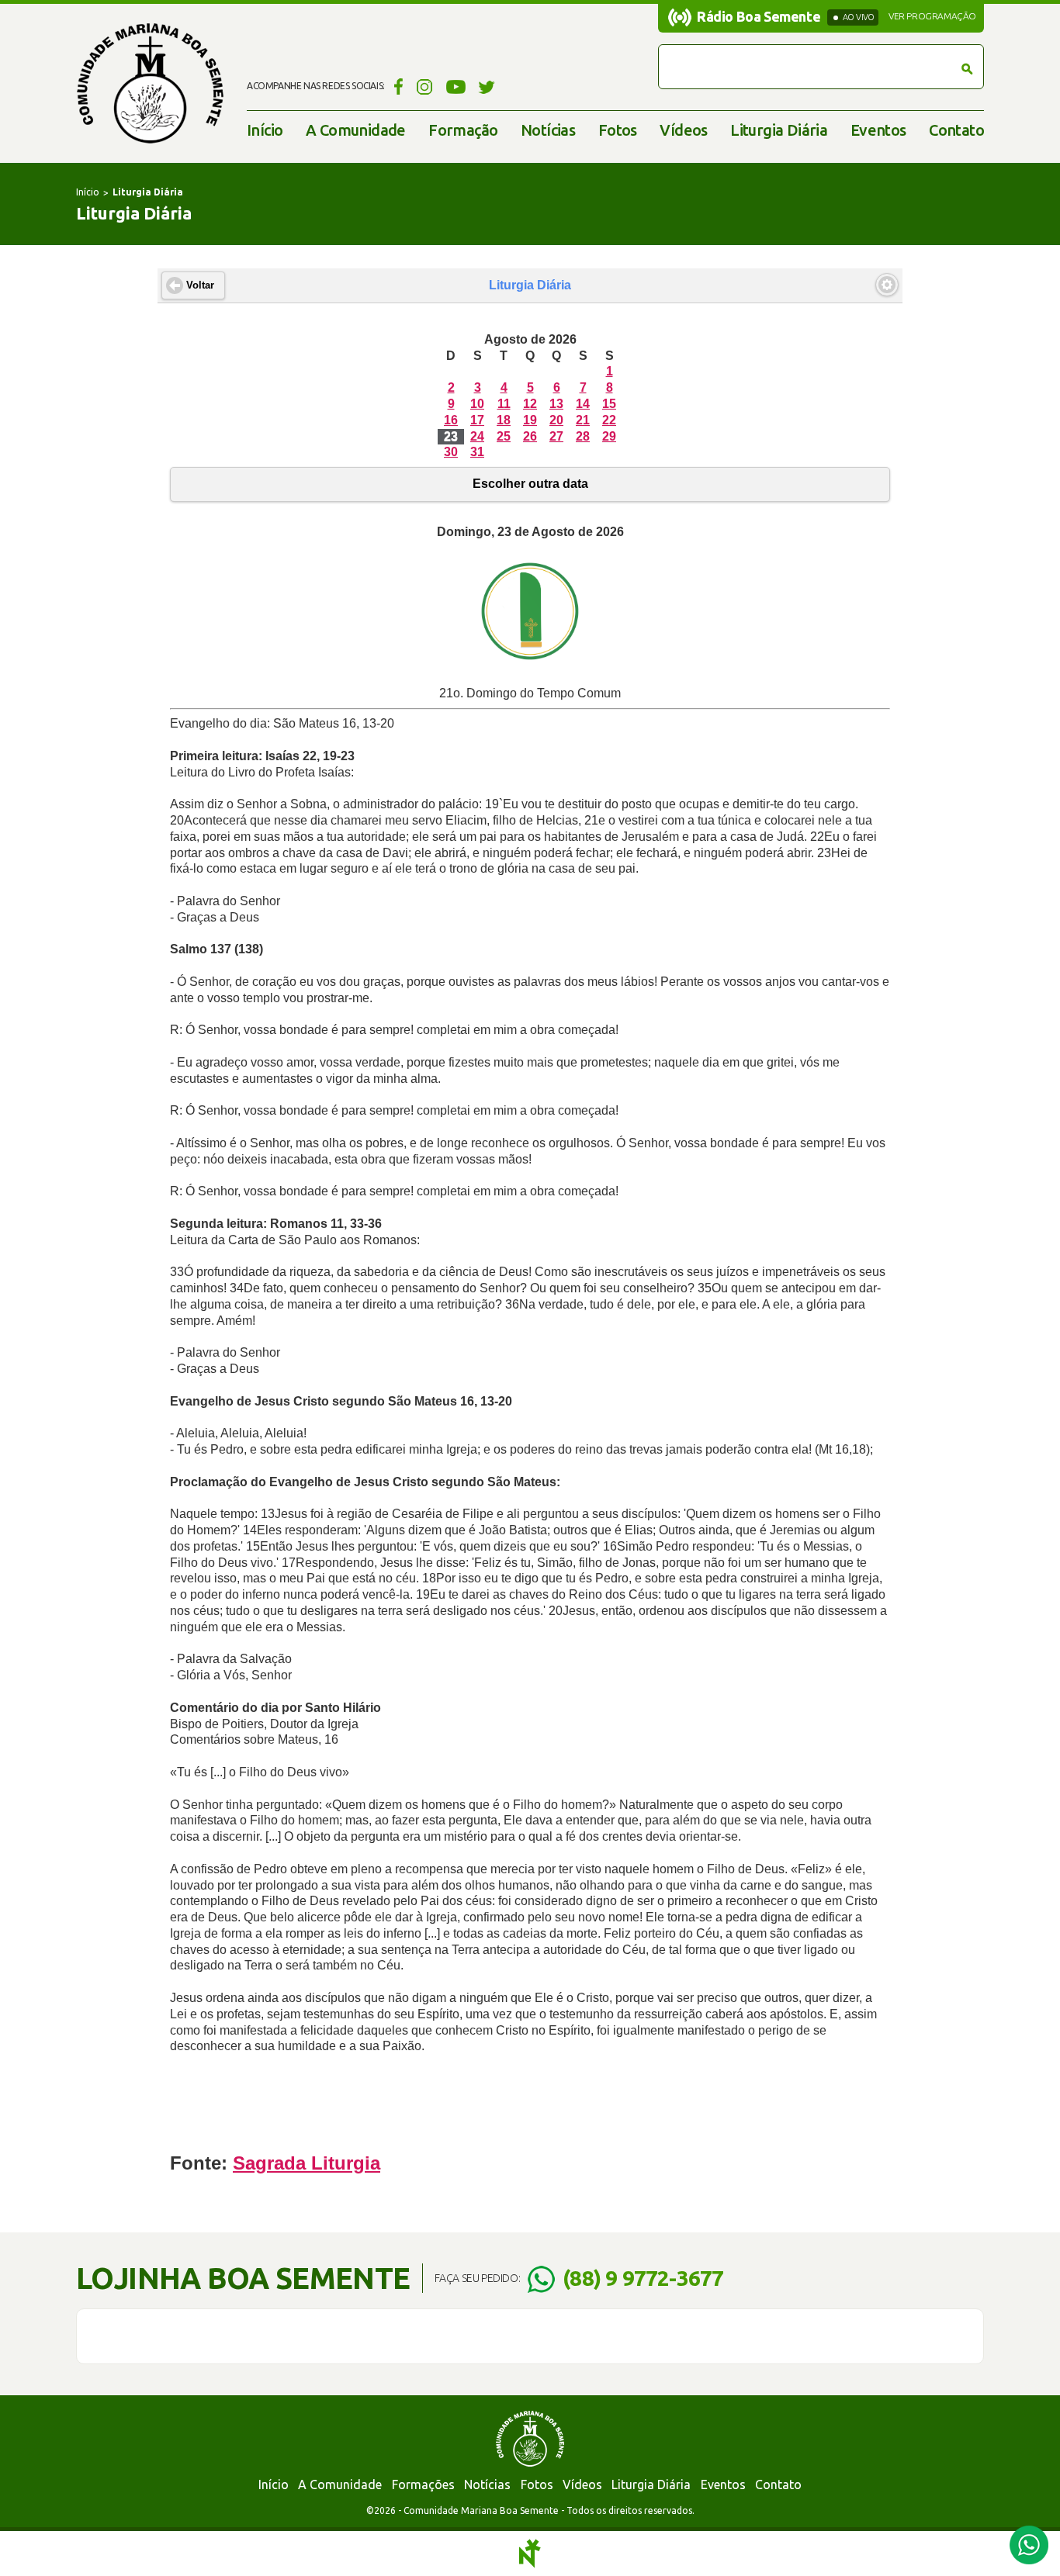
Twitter (487, 86)
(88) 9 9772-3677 (643, 2278)
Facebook (396, 86)
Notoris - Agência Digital (530, 2554)
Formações (423, 2484)
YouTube (456, 86)
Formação (463, 130)
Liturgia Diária (779, 130)
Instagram (425, 86)
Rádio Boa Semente (759, 16)
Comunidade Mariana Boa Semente (150, 83)
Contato (956, 130)
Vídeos (683, 130)
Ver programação (932, 16)
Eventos (878, 130)
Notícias (548, 130)
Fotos (618, 130)
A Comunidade (356, 130)
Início (265, 130)
